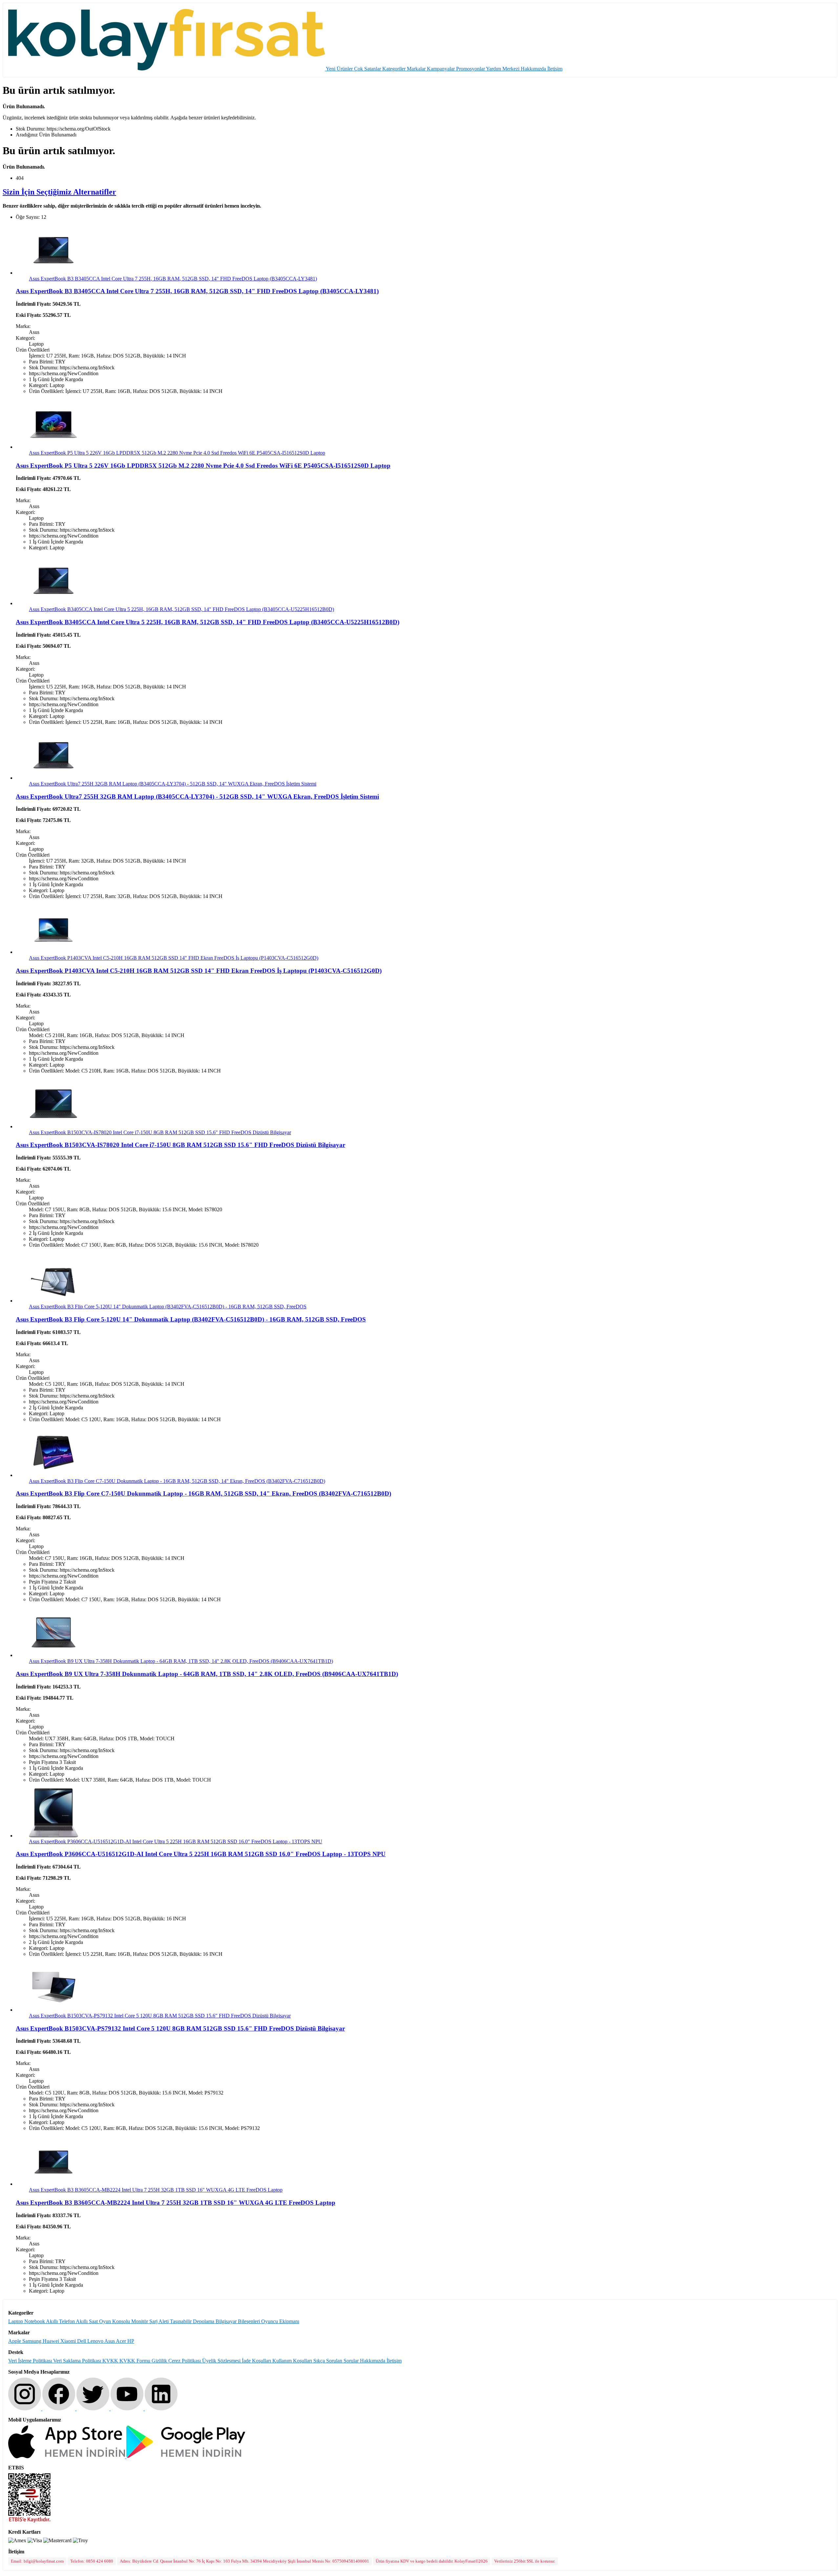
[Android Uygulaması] (186, 2456)
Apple (15, 2341)
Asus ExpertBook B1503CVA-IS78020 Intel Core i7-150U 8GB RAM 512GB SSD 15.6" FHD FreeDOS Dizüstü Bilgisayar (180, 1145)
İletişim (555, 69)
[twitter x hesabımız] (94, 2409)
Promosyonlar (471, 69)
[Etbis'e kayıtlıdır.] (30, 2521)
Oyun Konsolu (115, 2321)
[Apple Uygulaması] (67, 2456)
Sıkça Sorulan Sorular (337, 2361)
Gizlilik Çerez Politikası (177, 2361)
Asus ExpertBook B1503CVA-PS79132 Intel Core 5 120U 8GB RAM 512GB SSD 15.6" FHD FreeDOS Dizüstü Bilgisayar (180, 2028)
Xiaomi (69, 2341)
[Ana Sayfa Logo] (167, 69)
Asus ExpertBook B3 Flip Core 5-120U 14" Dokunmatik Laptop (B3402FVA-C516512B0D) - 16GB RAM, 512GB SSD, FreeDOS (191, 1319)
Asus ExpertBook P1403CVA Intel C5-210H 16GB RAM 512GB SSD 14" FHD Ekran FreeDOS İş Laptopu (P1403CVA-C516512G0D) (199, 971)
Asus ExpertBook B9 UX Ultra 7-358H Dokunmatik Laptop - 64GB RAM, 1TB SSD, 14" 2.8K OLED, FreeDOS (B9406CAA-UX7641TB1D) (207, 1674)
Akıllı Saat (87, 2321)
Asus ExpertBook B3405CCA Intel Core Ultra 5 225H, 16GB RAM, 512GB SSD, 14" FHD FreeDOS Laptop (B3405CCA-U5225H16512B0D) (208, 622)
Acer (122, 2341)
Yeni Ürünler (340, 69)
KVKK (111, 2361)
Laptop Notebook (27, 2321)
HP (131, 2341)
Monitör (140, 2321)
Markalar (417, 69)
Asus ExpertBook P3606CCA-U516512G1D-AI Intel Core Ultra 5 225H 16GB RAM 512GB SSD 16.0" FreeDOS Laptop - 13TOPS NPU (201, 1854)
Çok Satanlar (368, 69)
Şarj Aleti (160, 2321)
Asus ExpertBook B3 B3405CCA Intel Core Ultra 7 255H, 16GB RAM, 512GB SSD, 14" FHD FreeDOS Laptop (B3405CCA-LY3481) (197, 291)
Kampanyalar (441, 69)
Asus (110, 2341)
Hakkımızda (534, 69)
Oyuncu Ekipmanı (280, 2321)
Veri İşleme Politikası (31, 2361)
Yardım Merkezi (503, 69)
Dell (82, 2341)
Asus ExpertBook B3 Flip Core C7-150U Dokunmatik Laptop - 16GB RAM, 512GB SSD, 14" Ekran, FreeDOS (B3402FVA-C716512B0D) (203, 1493)
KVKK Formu (136, 2361)
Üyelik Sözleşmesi (222, 2361)
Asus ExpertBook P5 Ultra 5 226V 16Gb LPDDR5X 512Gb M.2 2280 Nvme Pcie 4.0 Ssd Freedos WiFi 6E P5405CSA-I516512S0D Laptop (203, 466)
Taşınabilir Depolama (193, 2321)
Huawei (52, 2341)
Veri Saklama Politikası (78, 2361)
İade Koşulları (257, 2361)
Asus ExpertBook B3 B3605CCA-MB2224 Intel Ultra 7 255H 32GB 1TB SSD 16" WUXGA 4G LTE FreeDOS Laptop (176, 2203)
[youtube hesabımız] (128, 2409)
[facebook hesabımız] (59, 2409)
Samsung (32, 2341)
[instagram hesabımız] (25, 2409)
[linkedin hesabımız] (161, 2409)
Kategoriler (395, 69)
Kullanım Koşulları (293, 2361)
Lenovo (96, 2341)
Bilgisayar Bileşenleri (238, 2321)
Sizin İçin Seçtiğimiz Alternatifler (59, 192)
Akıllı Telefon (61, 2321)
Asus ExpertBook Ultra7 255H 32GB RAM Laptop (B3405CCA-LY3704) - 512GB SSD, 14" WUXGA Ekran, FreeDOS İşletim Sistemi (197, 797)
